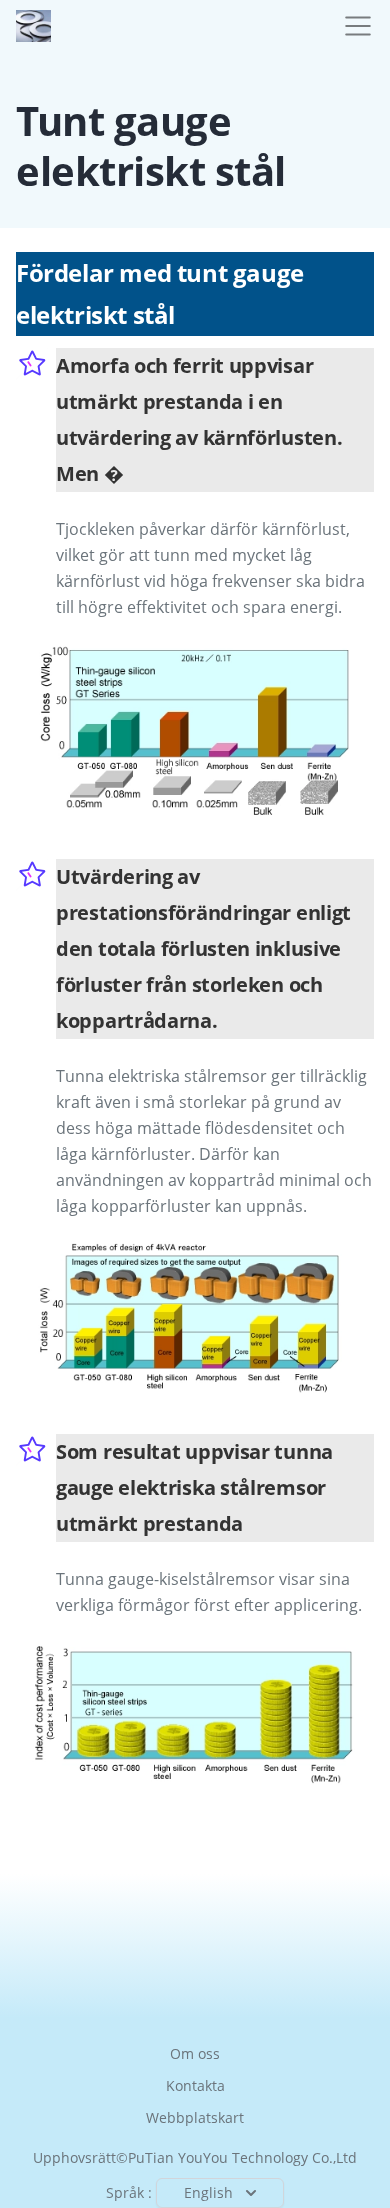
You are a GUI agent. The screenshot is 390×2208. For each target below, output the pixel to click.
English (208, 2192)
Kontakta (195, 2085)
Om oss (195, 2053)
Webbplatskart (195, 2117)
